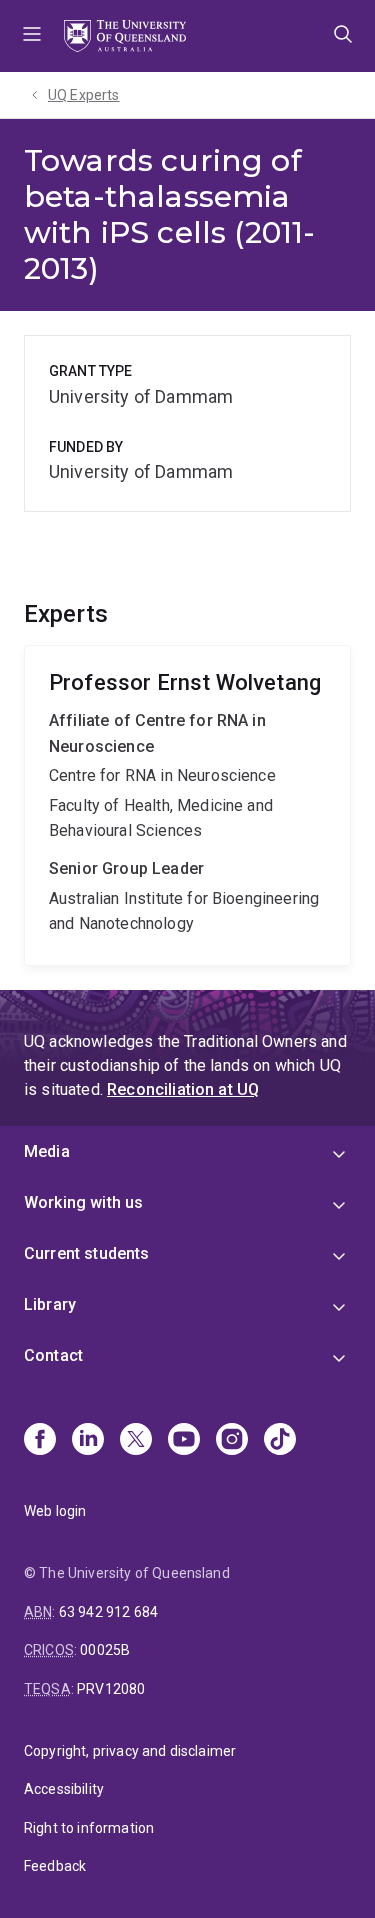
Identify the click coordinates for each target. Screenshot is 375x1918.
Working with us (83, 1202)
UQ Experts (84, 95)
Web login (55, 1511)
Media (47, 1151)
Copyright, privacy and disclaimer (130, 1751)
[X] (136, 1441)
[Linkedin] (88, 1441)
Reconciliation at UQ (183, 1089)
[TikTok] (280, 1441)
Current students (87, 1253)
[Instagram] (232, 1441)
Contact (53, 1355)
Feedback (55, 1866)
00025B (105, 1650)
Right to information (89, 1828)
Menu (32, 36)
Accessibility (64, 1789)
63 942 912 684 (108, 1612)
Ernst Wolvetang (187, 805)
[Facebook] (40, 1441)
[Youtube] (184, 1441)
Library (50, 1304)
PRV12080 (111, 1689)
